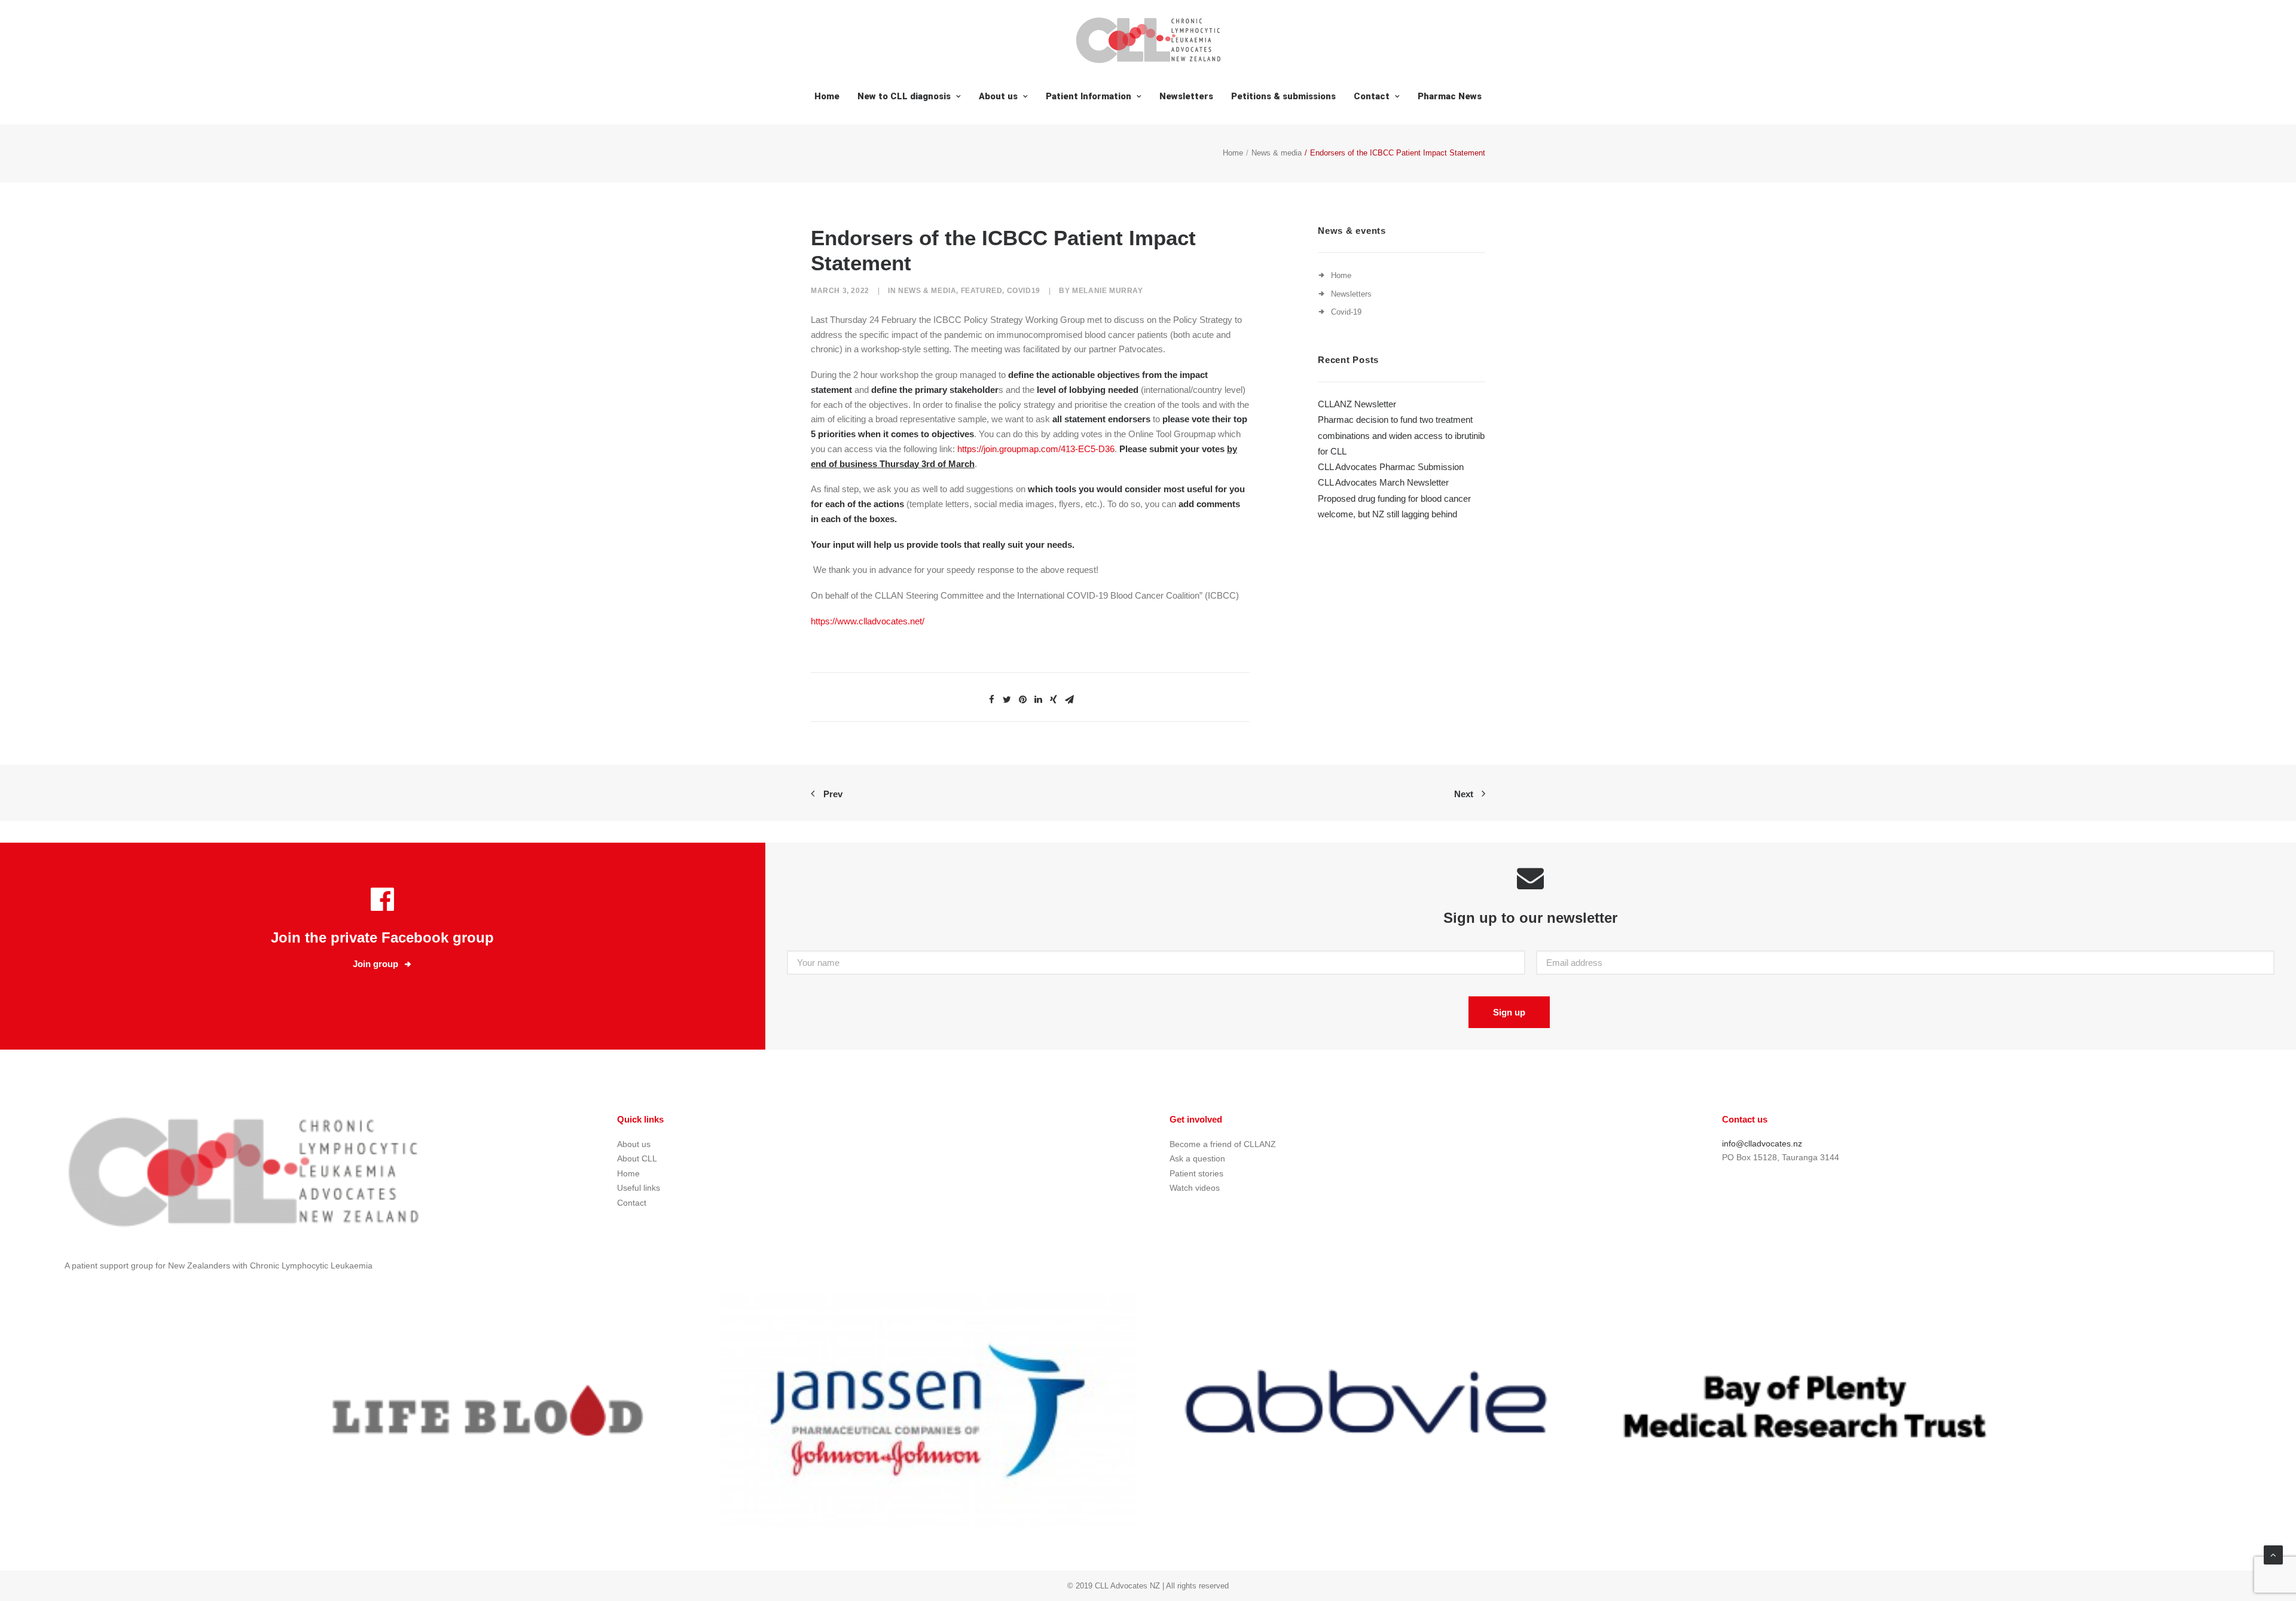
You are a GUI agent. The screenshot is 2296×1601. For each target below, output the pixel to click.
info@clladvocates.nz (1762, 1143)
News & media (1277, 153)
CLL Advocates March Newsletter (1383, 482)
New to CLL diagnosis (904, 96)
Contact (1372, 96)
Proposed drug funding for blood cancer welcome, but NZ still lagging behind (1394, 506)
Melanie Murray (1107, 291)
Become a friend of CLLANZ (1223, 1144)
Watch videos (1195, 1188)
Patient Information (1089, 96)
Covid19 (1024, 291)
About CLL (637, 1158)
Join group (375, 964)
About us (998, 96)
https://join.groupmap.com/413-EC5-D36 (1036, 449)
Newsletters (1186, 96)
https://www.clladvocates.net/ (868, 621)
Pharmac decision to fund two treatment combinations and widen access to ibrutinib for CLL (1401, 435)
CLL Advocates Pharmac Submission (1391, 467)
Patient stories (1196, 1173)
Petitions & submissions (1283, 96)
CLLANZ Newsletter (1357, 404)
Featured (982, 291)
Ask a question (1197, 1158)
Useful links (639, 1188)
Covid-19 (1346, 312)
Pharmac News (1450, 96)
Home (827, 96)
